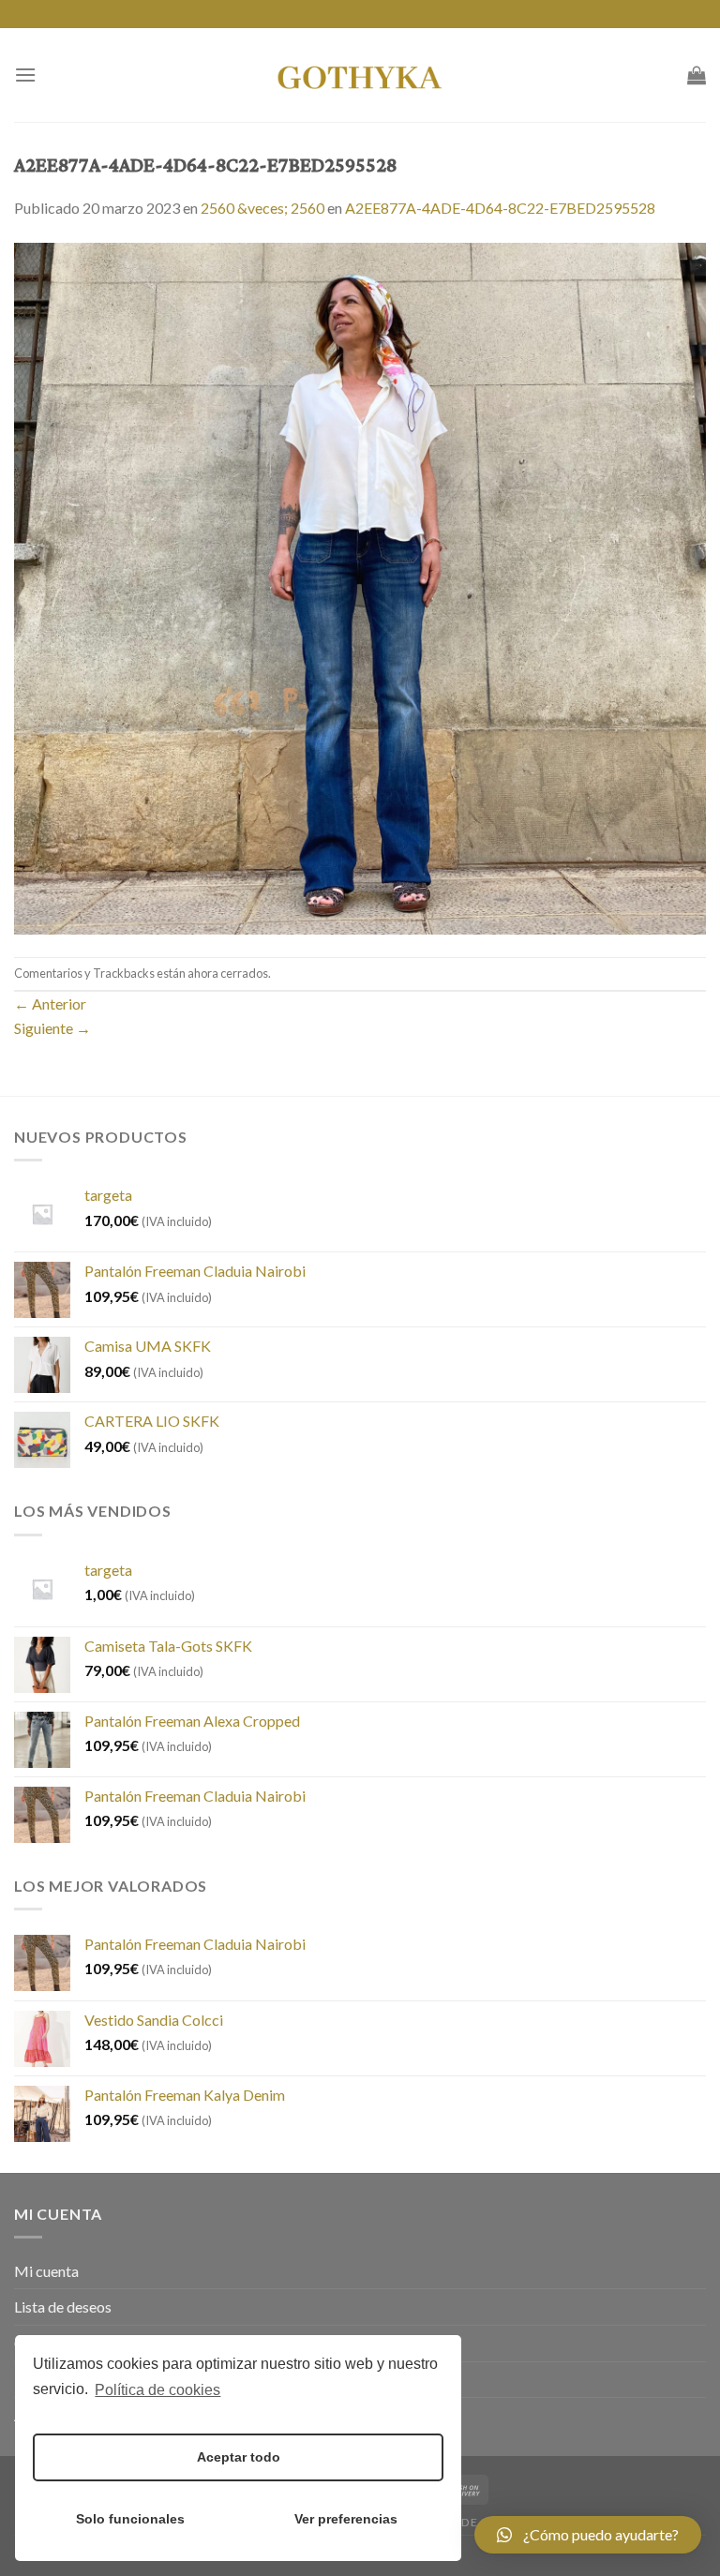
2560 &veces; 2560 (262, 208)
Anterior (50, 1003)
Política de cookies (157, 2390)
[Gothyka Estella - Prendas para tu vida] (360, 75)
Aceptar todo (239, 2457)
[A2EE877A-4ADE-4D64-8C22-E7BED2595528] (360, 586)
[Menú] (25, 75)
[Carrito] (697, 75)
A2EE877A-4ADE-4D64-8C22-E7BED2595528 (500, 208)
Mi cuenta (46, 2271)
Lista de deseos (63, 2306)
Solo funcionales (130, 2519)
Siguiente (52, 1028)
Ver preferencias (346, 2519)
